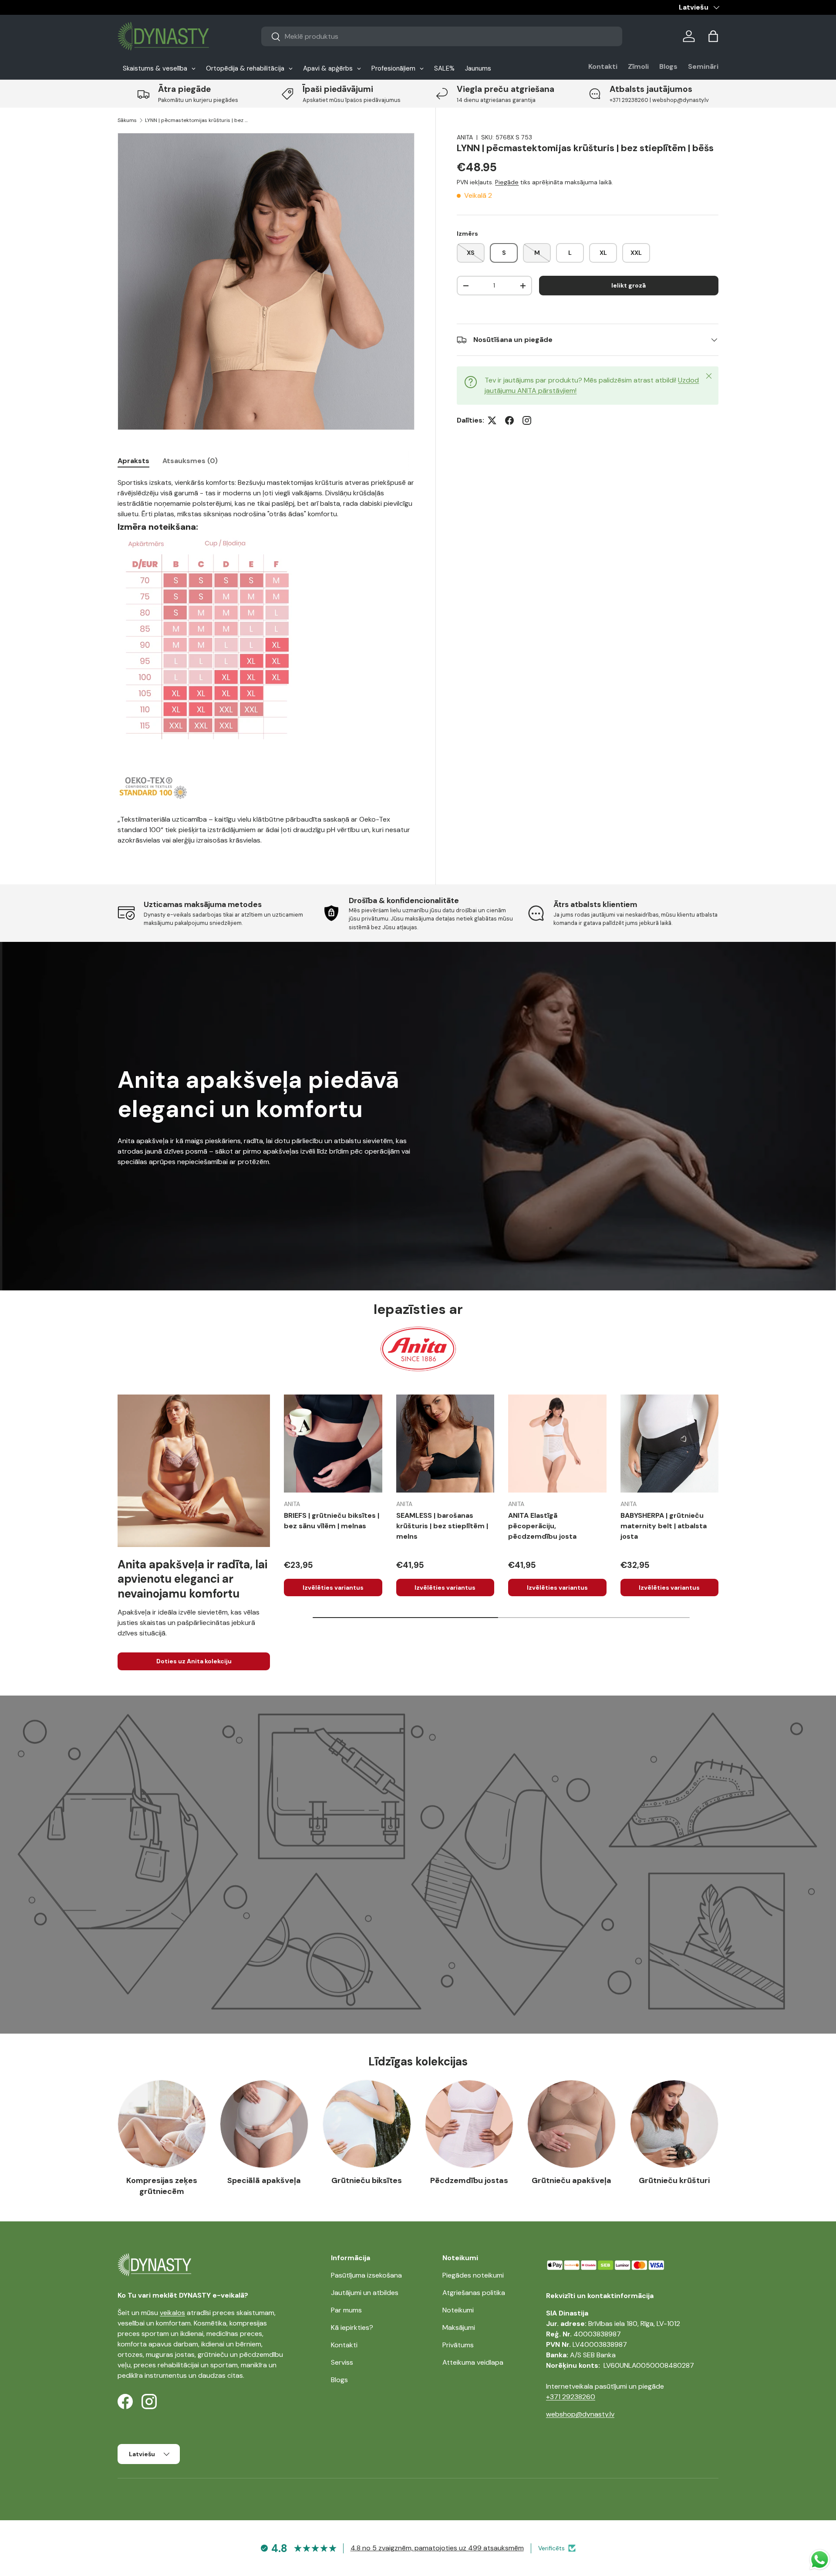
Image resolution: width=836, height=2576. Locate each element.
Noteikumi (458, 2310)
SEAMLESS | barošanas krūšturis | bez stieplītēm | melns (442, 1526)
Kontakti (603, 66)
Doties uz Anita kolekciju (194, 1661)
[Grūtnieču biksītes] (367, 2124)
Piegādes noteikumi (473, 2275)
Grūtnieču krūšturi (674, 2180)
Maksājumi (459, 2327)
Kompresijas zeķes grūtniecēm (162, 2186)
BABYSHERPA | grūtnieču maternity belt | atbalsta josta (664, 1526)
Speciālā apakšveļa (264, 2180)
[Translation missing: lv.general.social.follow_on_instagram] (527, 420)
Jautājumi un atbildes (365, 2293)
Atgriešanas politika (474, 2293)
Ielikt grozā (629, 285)
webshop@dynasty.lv (580, 2414)
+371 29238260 (571, 2397)
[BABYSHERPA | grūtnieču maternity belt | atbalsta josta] (670, 1444)
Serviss (342, 2362)
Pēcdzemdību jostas (469, 2180)
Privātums (458, 2345)
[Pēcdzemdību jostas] (469, 2124)
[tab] (133, 461)
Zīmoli (638, 66)
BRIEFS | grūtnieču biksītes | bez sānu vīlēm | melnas (332, 1521)
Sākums (127, 120)
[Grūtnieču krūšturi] (674, 2124)
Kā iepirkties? (352, 2327)
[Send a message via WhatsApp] (820, 2560)
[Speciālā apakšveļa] (264, 2124)
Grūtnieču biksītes (367, 2180)
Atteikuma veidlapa (473, 2362)
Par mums (346, 2310)
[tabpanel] (266, 662)
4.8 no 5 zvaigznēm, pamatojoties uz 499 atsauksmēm (437, 2548)
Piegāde (507, 182)
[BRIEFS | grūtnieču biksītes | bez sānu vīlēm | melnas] (333, 1444)
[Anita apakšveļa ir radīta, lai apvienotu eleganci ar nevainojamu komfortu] (194, 1471)
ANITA (465, 137)
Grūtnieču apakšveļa (571, 2180)
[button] (713, 36)
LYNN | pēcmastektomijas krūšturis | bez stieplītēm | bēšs (197, 120)
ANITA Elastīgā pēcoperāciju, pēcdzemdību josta (542, 1526)
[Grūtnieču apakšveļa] (571, 2124)
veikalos (172, 2313)
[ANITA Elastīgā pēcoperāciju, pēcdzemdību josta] (557, 1444)
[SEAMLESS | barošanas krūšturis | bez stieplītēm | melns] (445, 1444)
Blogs (668, 66)
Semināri (703, 66)
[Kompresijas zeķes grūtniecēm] (162, 2124)
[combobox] (442, 36)
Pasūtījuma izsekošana (366, 2275)
